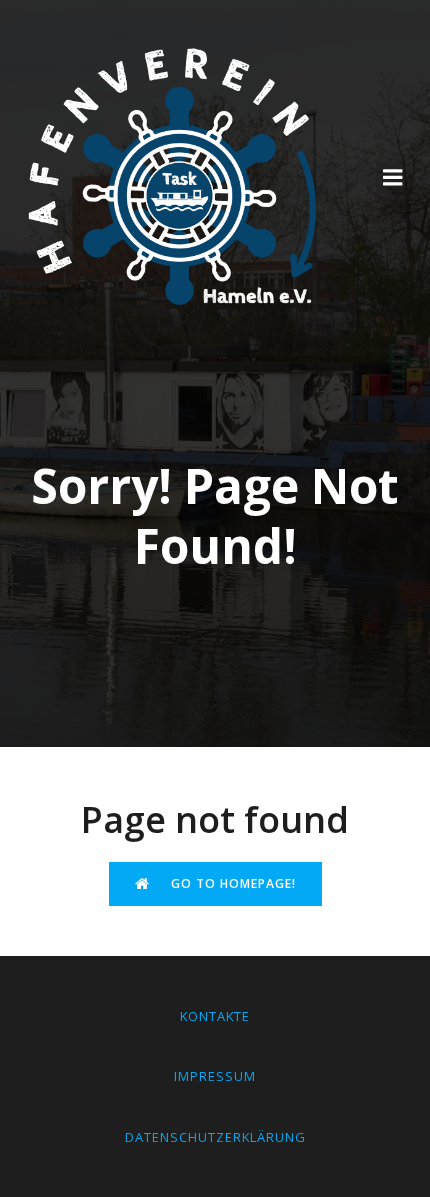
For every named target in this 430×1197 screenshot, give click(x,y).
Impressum (215, 1076)
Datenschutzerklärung (215, 1137)
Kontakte (215, 1016)
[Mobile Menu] (393, 178)
